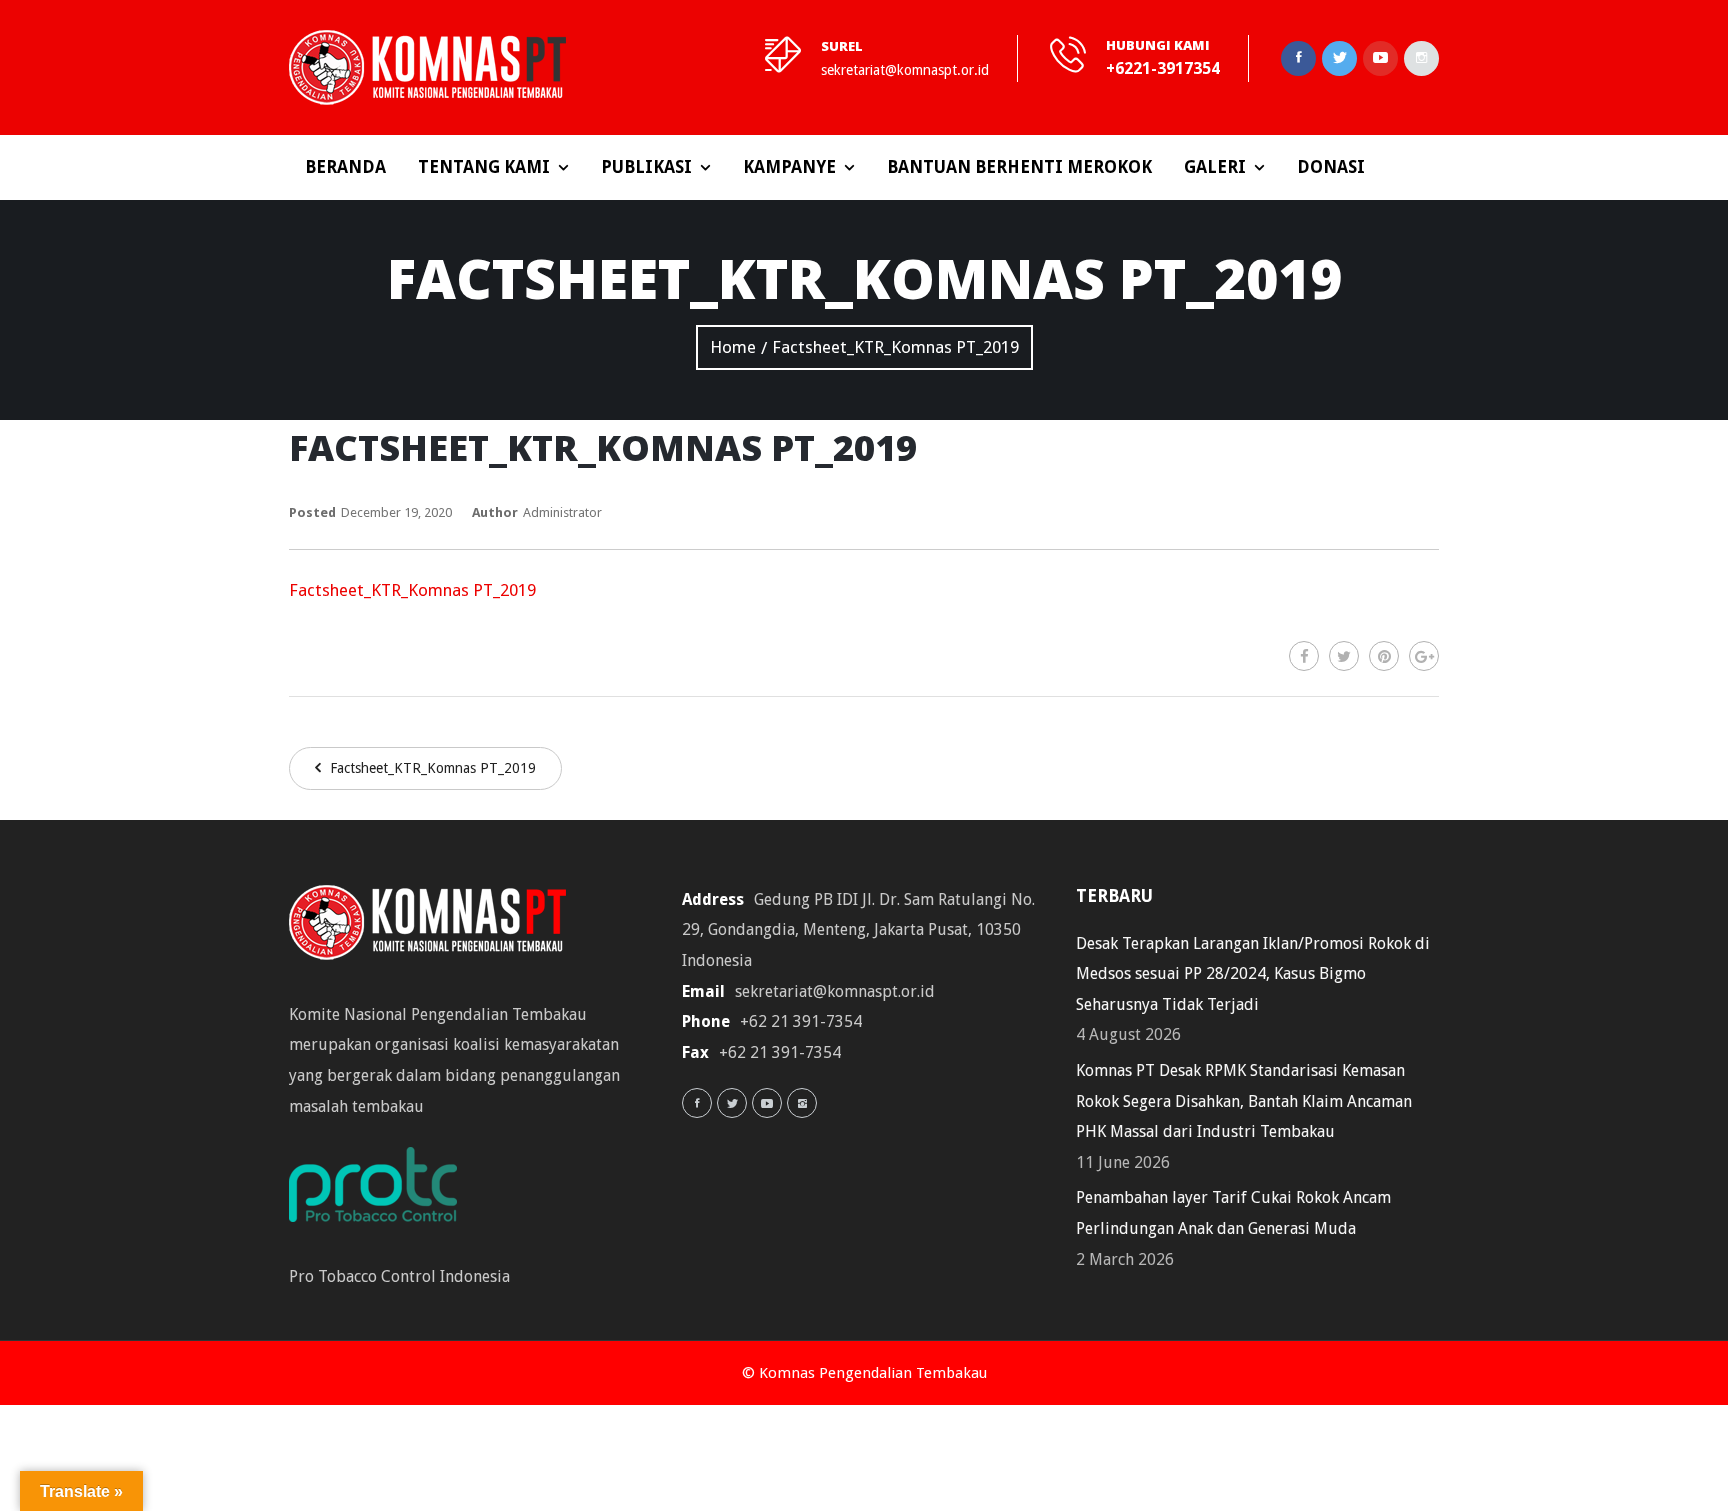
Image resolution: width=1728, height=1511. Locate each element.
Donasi (1331, 167)
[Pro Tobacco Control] (383, 1190)
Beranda (345, 167)
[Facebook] (1304, 656)
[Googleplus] (1424, 656)
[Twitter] (1344, 656)
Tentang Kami (484, 167)
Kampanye (789, 167)
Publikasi (646, 167)
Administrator (562, 512)
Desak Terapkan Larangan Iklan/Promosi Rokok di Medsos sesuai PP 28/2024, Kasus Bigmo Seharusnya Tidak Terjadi (1253, 974)
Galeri (1215, 167)
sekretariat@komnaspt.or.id (905, 70)
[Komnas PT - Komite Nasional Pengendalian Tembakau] (427, 67)
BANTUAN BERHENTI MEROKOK (1019, 167)
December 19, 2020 (396, 512)
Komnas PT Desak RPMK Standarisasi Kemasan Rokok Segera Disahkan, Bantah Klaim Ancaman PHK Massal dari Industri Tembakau (1244, 1101)
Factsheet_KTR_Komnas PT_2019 (412, 590)
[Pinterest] (1384, 656)
